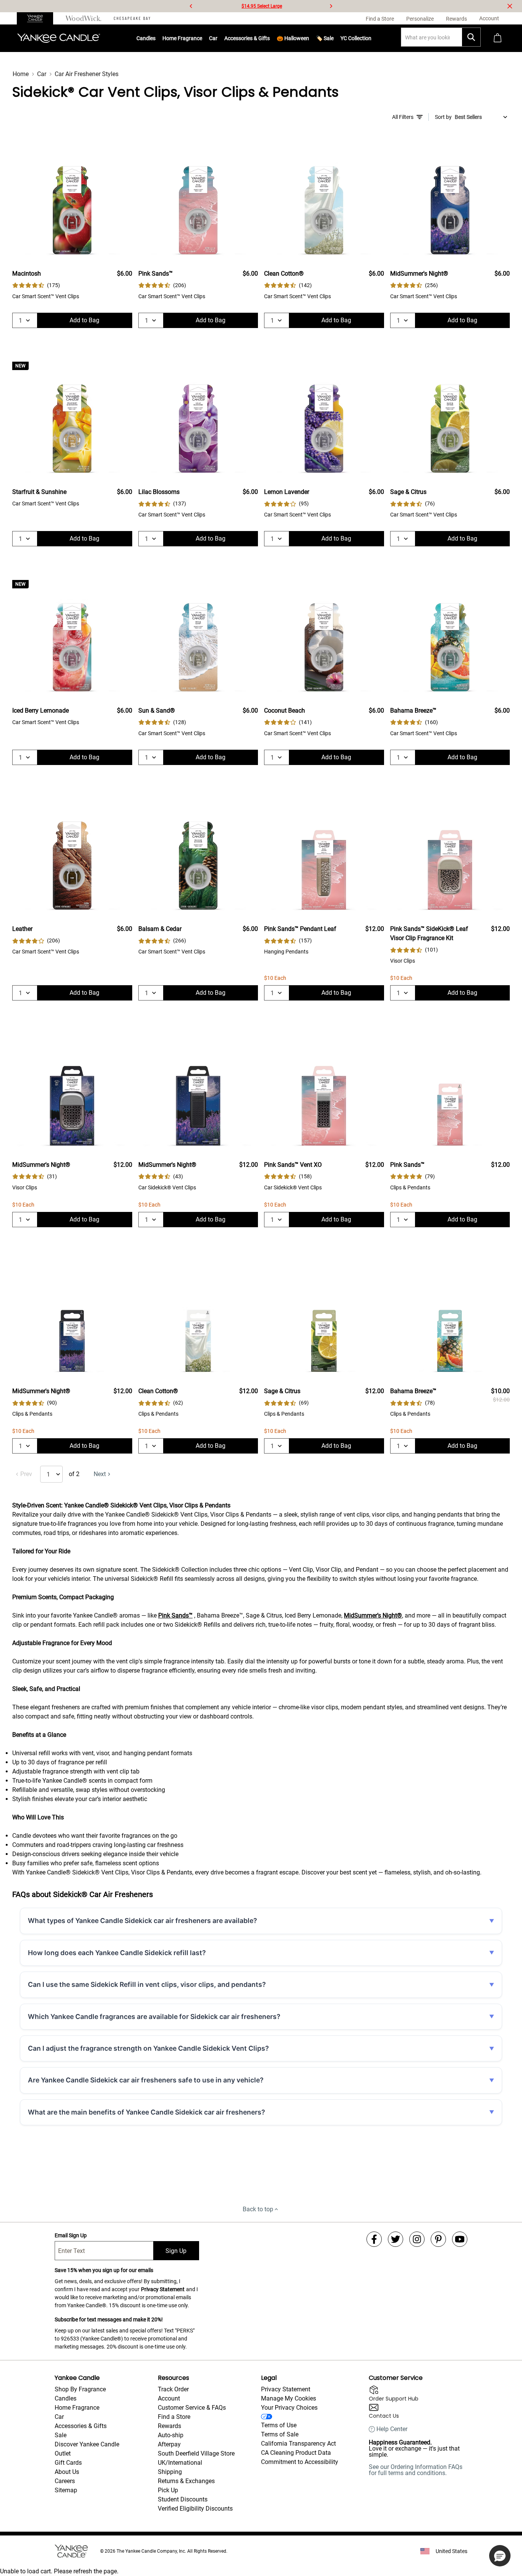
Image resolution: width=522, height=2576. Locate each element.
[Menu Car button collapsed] (217, 38)
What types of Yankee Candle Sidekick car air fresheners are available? (143, 1921)
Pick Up (168, 2490)
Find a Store (174, 2417)
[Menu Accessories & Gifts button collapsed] (270, 38)
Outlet (63, 2453)
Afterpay (169, 2444)
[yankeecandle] (38, 18)
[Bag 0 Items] (498, 38)
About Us (67, 2472)
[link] (36, 285)
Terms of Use (279, 2425)
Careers (65, 2481)
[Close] (510, 6)
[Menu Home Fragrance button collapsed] (202, 38)
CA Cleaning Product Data (296, 2453)
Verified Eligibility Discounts (195, 2509)
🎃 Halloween (293, 38)
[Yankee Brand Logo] (59, 38)
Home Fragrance (182, 38)
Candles (146, 38)
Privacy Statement (163, 2289)
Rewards (169, 2426)
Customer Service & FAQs (192, 2408)
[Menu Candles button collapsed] (156, 38)
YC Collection (356, 38)
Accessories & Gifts (247, 38)
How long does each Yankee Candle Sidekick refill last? (117, 1953)
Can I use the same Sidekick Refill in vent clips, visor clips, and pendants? (147, 1984)
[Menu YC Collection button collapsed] (371, 38)
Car (42, 74)
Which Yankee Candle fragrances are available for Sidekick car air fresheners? (154, 2016)
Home (21, 74)
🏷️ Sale (325, 38)
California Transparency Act (298, 2444)
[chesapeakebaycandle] (132, 18)
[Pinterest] (438, 2239)
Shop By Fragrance (80, 2389)
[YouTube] (460, 2239)
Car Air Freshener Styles (87, 74)
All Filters (403, 117)
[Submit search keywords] (471, 37)
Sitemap (66, 2490)
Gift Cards (68, 2463)
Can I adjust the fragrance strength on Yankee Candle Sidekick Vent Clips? (148, 2048)
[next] (331, 6)
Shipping (170, 2472)
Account (169, 2398)
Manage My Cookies (289, 2398)
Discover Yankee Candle (87, 2444)
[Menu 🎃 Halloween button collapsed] (309, 38)
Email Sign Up (71, 2235)
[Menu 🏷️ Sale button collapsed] (334, 38)
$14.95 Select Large (262, 6)
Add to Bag (84, 320)
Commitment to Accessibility (300, 2462)
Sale (61, 2435)
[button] (500, 2556)
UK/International (180, 2463)
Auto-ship (171, 2435)
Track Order (173, 2389)
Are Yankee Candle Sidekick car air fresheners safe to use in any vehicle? (146, 2080)
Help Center (392, 2429)
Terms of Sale (280, 2434)
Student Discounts (183, 2499)
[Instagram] (417, 2239)
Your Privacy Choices (289, 2408)
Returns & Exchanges (186, 2481)
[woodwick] (83, 18)
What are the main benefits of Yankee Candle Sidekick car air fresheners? (147, 2112)
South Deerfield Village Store (196, 2453)
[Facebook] (374, 2239)
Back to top (258, 2209)
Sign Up (176, 2251)
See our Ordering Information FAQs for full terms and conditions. (416, 2470)
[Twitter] (396, 2239)
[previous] (191, 6)
